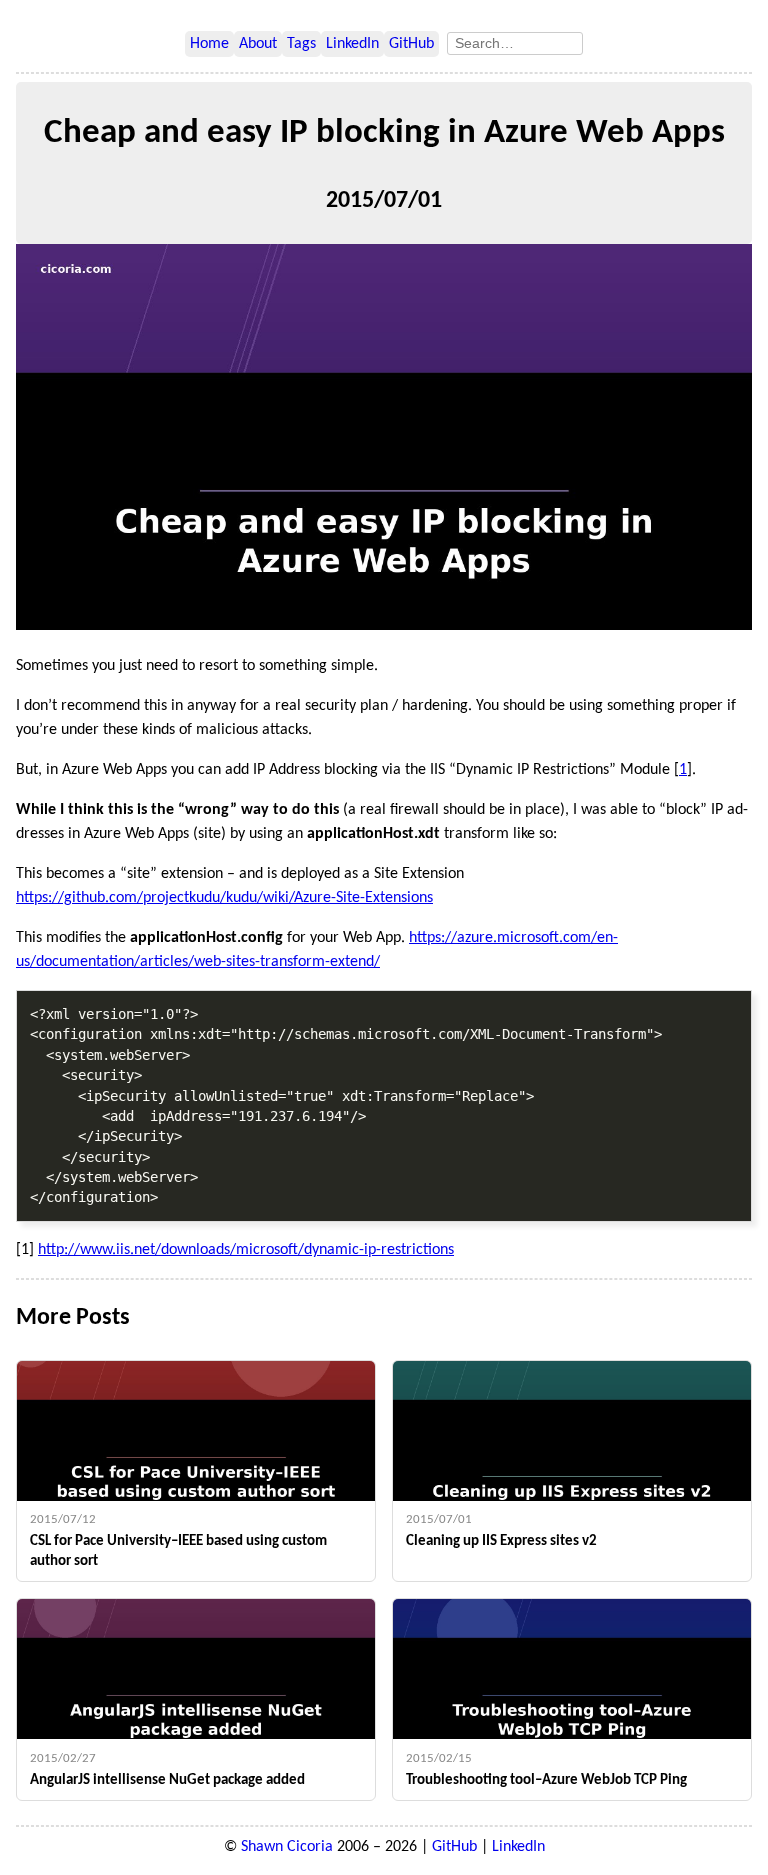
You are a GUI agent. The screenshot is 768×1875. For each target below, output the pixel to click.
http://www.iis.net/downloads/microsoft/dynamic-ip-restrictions (246, 1250)
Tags (301, 44)
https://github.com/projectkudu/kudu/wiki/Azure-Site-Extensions (224, 898)
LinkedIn (352, 44)
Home (209, 44)
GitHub (411, 44)
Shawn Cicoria (287, 1847)
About (258, 44)
